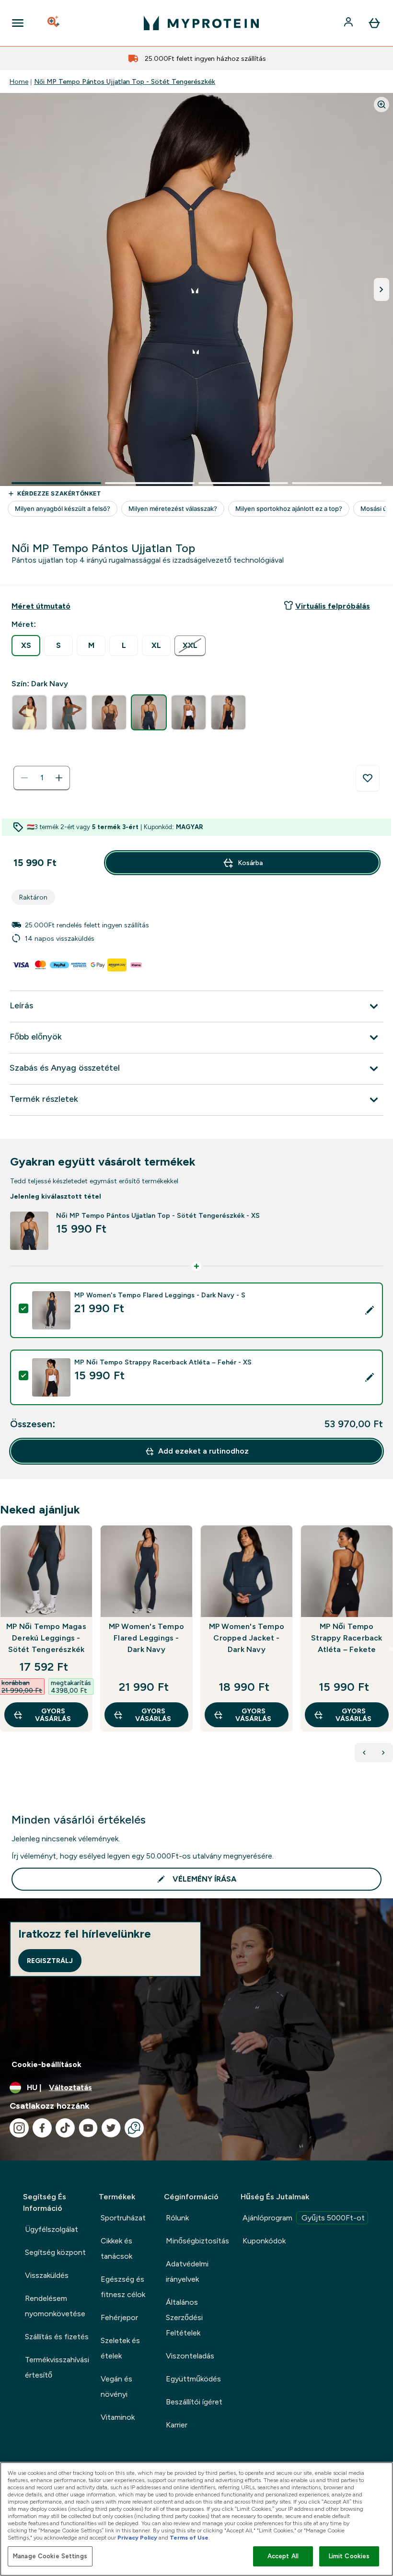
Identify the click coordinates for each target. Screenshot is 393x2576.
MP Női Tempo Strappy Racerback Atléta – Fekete (347, 1638)
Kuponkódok (264, 2241)
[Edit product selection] (370, 1310)
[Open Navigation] (18, 23)
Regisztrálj (50, 1961)
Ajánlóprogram (304, 2218)
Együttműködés (193, 2379)
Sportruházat (123, 2218)
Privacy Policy (137, 2538)
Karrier (177, 2425)
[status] (42, 778)
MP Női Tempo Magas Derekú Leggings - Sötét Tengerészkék (46, 1638)
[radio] (26, 646)
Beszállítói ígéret (194, 2402)
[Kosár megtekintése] (374, 23)
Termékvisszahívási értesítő (57, 2367)
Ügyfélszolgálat (52, 2229)
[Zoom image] (381, 104)
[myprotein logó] (201, 23)
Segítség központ (55, 2252)
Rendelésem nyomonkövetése (55, 2306)
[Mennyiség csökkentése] (24, 778)
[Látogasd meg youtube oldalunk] (88, 2128)
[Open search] (54, 23)
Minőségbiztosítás (197, 2241)
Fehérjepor (119, 2317)
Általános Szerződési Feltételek (184, 2317)
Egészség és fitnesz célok (123, 2287)
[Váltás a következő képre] (381, 289)
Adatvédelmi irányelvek (187, 2271)
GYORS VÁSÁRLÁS (53, 1715)
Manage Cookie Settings (50, 2556)
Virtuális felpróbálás (333, 606)
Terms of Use (189, 2538)
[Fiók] (349, 23)
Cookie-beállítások (46, 2064)
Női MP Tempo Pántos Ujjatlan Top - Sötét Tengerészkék (125, 81)
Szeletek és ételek (120, 2348)
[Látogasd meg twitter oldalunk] (111, 2128)
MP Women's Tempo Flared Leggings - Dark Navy (146, 1638)
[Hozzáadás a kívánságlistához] (368, 778)
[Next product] (383, 1753)
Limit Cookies (349, 2556)
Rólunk (177, 2218)
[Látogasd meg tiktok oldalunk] (65, 2128)
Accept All (283, 2556)
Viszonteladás (190, 2356)
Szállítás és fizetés (57, 2337)
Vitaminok (118, 2417)
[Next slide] (391, 1649)
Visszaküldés (47, 2275)
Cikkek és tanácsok (116, 2248)
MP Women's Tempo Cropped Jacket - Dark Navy (247, 1638)
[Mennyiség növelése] (59, 778)
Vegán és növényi (116, 2386)
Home (19, 81)
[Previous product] (364, 1753)
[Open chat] (134, 2128)
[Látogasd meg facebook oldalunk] (42, 2128)
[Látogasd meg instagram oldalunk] (19, 2128)
